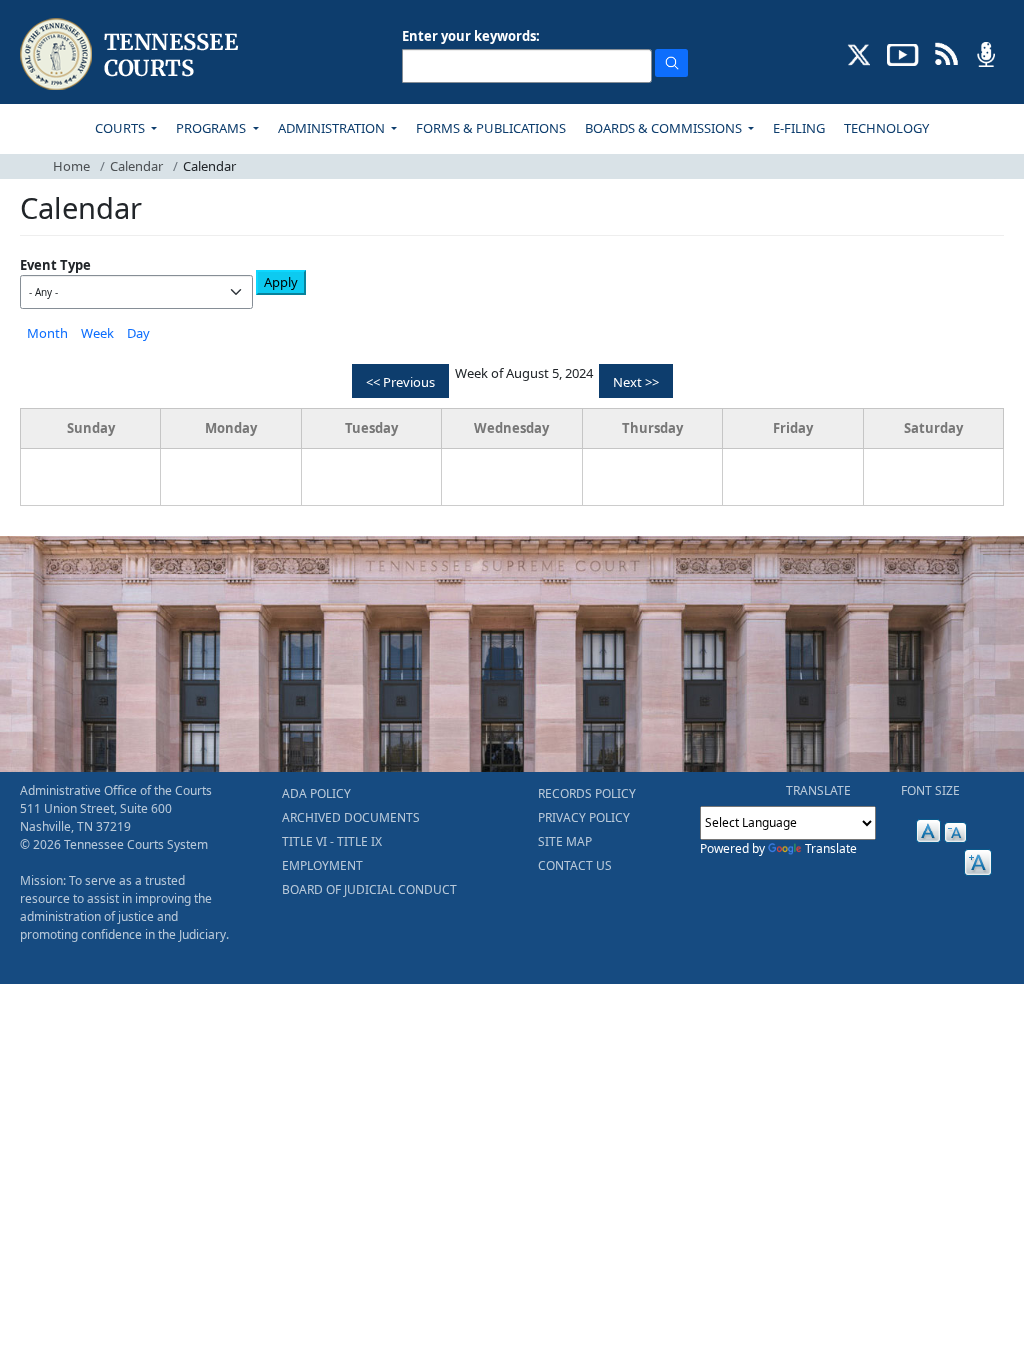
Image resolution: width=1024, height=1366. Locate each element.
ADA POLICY (316, 793)
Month (47, 333)
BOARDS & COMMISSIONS (665, 128)
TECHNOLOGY (886, 128)
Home (71, 166)
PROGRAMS (212, 128)
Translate (831, 848)
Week (97, 333)
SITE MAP (565, 841)
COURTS (121, 128)
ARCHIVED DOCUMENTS (351, 817)
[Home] (131, 54)
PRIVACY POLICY (584, 817)
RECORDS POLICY (587, 793)
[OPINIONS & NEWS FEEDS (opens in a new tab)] (946, 53)
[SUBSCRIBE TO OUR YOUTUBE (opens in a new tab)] (903, 53)
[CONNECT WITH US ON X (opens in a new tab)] (859, 53)
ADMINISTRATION (333, 128)
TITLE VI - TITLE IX (332, 841)
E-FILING (799, 128)
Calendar (136, 166)
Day (138, 333)
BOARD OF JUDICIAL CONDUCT (369, 889)
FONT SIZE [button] (930, 790)
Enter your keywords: (471, 36)
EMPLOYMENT (322, 865)
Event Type (55, 265)
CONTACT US (575, 865)
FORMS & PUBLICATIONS (491, 128)
